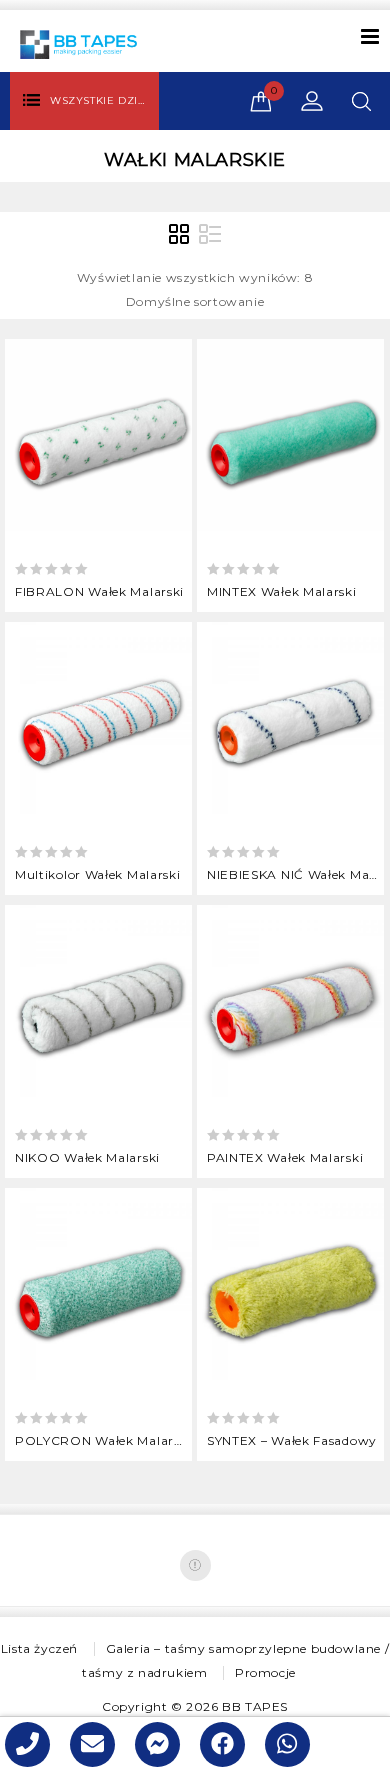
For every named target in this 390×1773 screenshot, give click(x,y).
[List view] (210, 235)
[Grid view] (180, 235)
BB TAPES (255, 1706)
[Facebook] (195, 1565)
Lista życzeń (39, 1648)
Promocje (265, 1672)
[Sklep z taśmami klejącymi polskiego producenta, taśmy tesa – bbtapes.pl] (78, 43)
